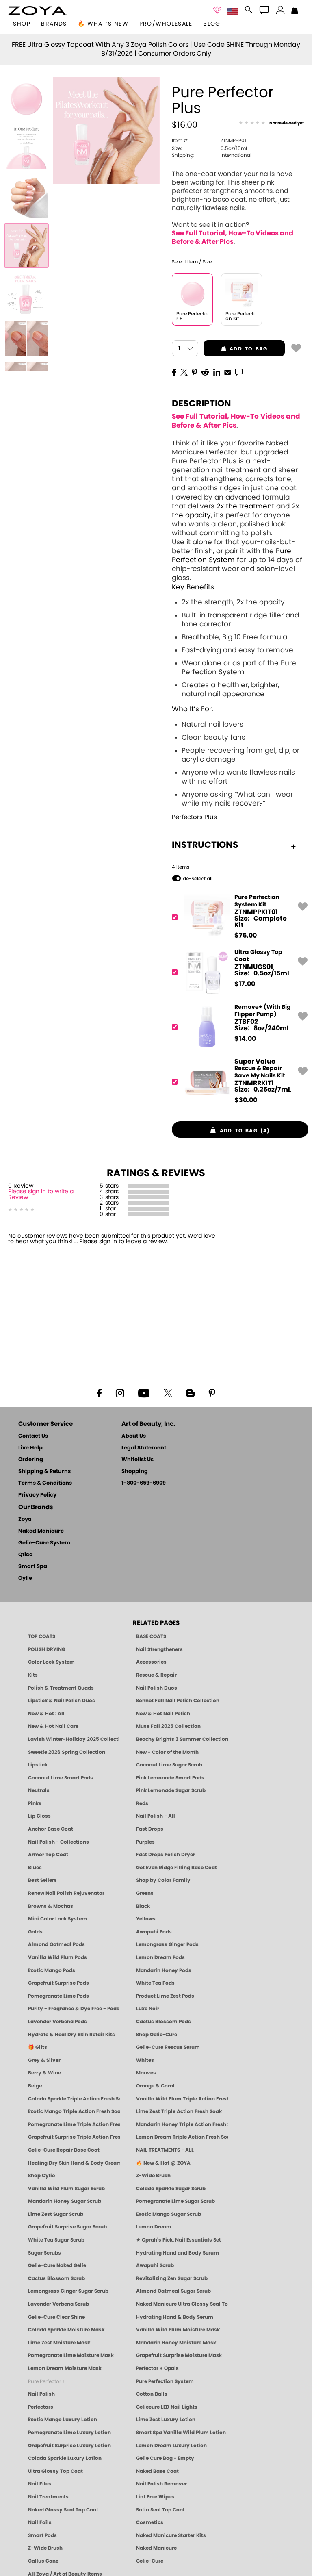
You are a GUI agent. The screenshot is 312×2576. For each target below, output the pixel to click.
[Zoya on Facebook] (99, 1392)
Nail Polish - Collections (58, 1842)
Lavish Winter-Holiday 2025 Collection (74, 1739)
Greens (145, 1893)
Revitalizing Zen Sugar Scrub (172, 2278)
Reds (142, 1803)
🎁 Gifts (38, 2047)
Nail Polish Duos (157, 1688)
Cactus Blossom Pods (164, 2022)
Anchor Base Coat (51, 1829)
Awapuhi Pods (154, 1932)
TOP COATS (42, 1636)
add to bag (235, 349)
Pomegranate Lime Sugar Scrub (175, 2201)
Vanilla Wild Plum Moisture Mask (178, 2330)
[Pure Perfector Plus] (26, 99)
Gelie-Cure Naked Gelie (57, 2265)
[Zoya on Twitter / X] (168, 1392)
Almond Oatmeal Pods (56, 1944)
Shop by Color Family (163, 1880)
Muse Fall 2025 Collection (168, 1726)
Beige (35, 2086)
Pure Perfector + (47, 2381)
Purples (145, 1842)
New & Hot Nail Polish (163, 1714)
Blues (35, 1868)
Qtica (26, 1555)
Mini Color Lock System (57, 1919)
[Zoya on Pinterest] (212, 1392)
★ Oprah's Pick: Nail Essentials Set (179, 2240)
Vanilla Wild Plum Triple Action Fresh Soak (182, 2099)
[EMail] (227, 371)
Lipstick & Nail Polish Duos (62, 1701)
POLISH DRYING (47, 1649)
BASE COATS (151, 1636)
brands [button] (54, 24)
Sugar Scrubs (44, 2253)
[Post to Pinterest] (194, 371)
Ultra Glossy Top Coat (55, 2471)
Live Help (30, 1448)
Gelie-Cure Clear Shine (56, 2317)
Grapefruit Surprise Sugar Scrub (67, 2227)
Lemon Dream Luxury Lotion (171, 2446)
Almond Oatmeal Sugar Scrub (173, 2291)
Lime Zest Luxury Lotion (166, 2420)
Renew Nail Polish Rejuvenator (66, 1893)
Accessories (151, 1662)
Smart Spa (33, 1567)
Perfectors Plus (194, 817)
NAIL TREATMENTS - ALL (165, 2150)
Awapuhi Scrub (155, 2265)
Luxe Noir (148, 2009)
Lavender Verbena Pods (57, 2022)
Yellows (146, 1919)
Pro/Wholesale (166, 24)
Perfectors (41, 2407)
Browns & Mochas (51, 1906)
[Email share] (227, 372)
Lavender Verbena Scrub (58, 2304)
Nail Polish (41, 2394)
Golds (35, 1932)
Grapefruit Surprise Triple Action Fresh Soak (74, 2137)
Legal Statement (144, 1448)
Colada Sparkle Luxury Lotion (65, 2458)
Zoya (25, 1519)
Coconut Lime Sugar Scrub (169, 1765)
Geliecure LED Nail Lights (167, 2407)
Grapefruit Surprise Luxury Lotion (69, 2446)
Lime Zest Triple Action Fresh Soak (179, 2111)
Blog (212, 24)
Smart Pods (42, 2535)
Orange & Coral (155, 2086)
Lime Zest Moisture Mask (59, 2343)
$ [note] (246, 936)
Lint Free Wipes (155, 2497)
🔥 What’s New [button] (103, 24)
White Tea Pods (155, 1983)
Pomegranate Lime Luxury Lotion (69, 2433)
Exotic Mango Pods (52, 1970)
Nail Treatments (48, 2497)
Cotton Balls (152, 2394)
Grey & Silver (44, 2060)
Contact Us (33, 1436)
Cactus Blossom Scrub (56, 2278)
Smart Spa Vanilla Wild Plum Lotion (181, 2433)
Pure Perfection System (165, 2381)
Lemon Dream (154, 2227)
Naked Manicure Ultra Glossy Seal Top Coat (182, 2304)
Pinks (35, 1803)
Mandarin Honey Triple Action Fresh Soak (182, 2124)
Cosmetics (150, 2522)
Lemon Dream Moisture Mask (65, 2368)
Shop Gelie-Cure (157, 2035)
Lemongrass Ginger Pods (167, 1944)
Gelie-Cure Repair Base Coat (64, 2150)
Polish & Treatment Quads (61, 1688)
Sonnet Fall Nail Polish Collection (178, 1701)
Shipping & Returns (44, 1472)
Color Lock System (51, 1662)
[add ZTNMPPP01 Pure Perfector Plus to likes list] (296, 348)
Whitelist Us (138, 1460)
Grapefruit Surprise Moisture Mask (179, 2355)
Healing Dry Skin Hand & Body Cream (74, 2163)
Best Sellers (42, 1880)
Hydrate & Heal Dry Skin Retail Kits (71, 2035)
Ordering (31, 1460)
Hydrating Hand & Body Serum (175, 2317)
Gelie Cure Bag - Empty (165, 2458)
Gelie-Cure (150, 2561)
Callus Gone (43, 2561)
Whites (145, 2060)
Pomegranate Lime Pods (58, 1996)
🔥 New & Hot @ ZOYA (163, 2163)
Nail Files (40, 2484)
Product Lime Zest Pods (165, 1996)
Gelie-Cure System (44, 1543)
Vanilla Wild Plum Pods (57, 1957)
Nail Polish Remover (161, 2484)
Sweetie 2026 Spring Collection (67, 1752)
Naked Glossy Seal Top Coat (63, 2510)
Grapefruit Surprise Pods (58, 1983)
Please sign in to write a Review (41, 1195)
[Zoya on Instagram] (120, 1392)
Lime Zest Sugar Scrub (56, 2214)
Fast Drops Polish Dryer (166, 1855)
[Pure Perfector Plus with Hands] (26, 245)
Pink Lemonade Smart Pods (170, 1778)
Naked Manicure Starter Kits (171, 2535)
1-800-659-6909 (144, 1483)
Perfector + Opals (157, 2368)
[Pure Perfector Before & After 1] (26, 294)
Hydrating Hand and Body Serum (178, 2253)
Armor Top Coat (48, 1855)
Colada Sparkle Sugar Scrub (171, 2189)
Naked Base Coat (157, 2471)
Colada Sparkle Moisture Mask (66, 2330)
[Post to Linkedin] (217, 371)
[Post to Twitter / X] (184, 371)
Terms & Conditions (45, 1483)
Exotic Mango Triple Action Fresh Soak (74, 2111)
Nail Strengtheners (159, 1649)
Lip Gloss (39, 1816)
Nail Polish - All (156, 1816)
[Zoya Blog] (190, 1392)
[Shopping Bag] (295, 11)
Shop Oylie (41, 2176)
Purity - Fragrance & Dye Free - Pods (74, 2009)
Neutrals (39, 1790)
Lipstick (38, 1765)
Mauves (146, 2073)
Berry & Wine (44, 2073)
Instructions (205, 845)
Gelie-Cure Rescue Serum (168, 2047)
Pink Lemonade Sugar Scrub (171, 1790)
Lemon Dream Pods (160, 1957)
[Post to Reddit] (205, 371)
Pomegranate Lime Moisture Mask (71, 2355)
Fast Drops (150, 1829)
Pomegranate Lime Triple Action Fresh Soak (74, 2124)
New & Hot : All (46, 1714)
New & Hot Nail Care (53, 1726)
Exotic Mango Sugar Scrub (169, 2214)
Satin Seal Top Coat (160, 2510)
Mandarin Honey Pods (164, 1970)
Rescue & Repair (156, 1675)
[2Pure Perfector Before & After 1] (26, 339)
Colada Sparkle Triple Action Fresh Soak (74, 2099)
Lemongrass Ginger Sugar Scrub (68, 2291)
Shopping (135, 1472)
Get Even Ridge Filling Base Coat (177, 1868)
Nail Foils (40, 2522)
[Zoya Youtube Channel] (144, 1392)
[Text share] (239, 372)
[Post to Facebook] (174, 371)
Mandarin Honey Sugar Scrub (65, 2201)
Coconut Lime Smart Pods (61, 1778)
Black (143, 1906)
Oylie (25, 1578)
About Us (134, 1436)
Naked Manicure (41, 1531)
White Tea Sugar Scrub (56, 2240)
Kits (33, 1675)
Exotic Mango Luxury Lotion (63, 2420)
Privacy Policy (37, 1495)
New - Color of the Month (167, 1752)
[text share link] (239, 371)
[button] (38, 11)
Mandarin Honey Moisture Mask (176, 2343)
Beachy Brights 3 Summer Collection (182, 1739)
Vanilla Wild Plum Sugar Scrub (66, 2189)
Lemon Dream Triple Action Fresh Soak (182, 2137)
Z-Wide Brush (153, 2176)
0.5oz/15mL (210, 148)
